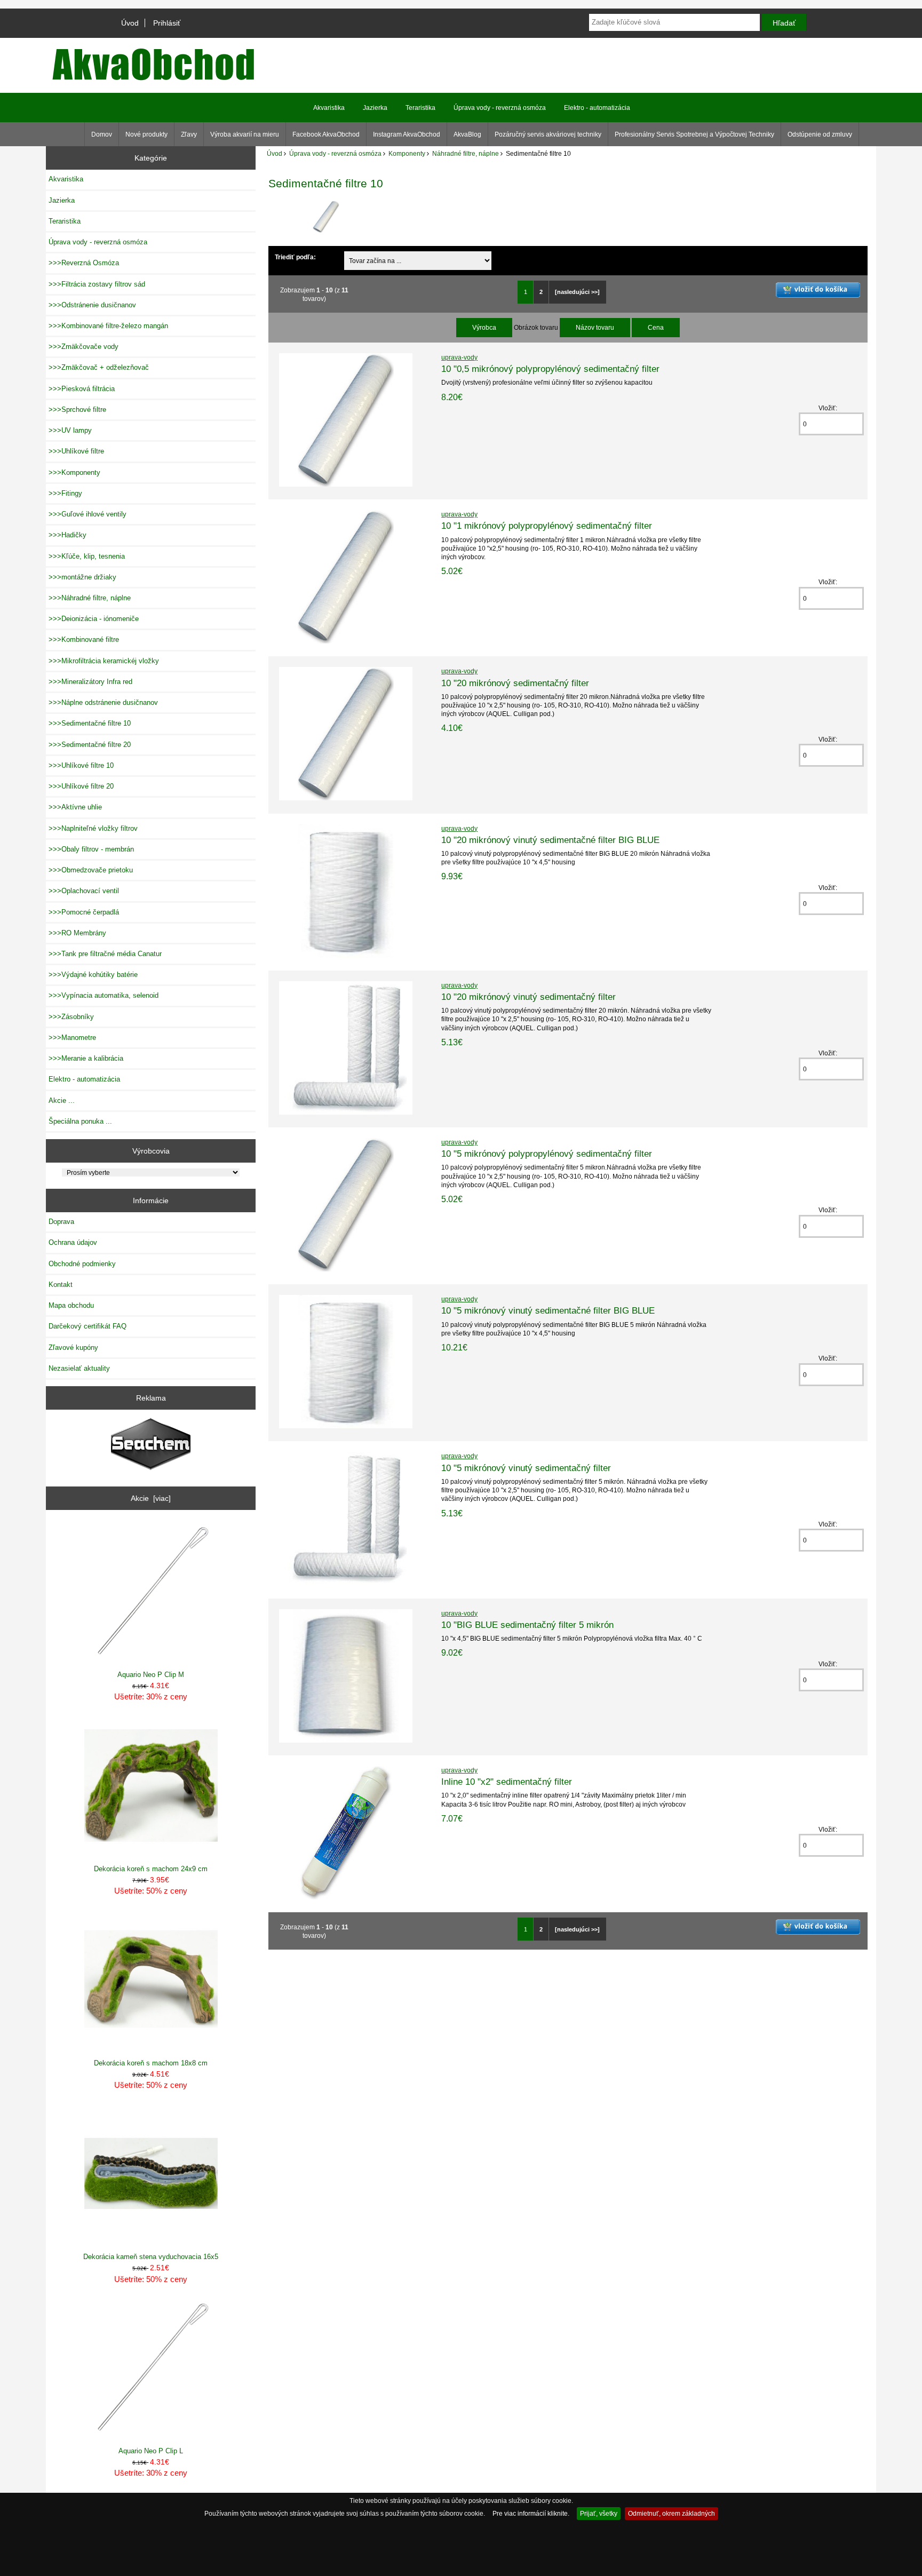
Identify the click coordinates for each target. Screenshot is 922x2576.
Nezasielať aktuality (79, 1368)
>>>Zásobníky (71, 1017)
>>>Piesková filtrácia (82, 389)
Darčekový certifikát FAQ (88, 1326)
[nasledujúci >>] (577, 292)
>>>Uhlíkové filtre (76, 451)
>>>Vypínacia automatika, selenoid (104, 995)
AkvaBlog (467, 134)
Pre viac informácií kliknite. (531, 2513)
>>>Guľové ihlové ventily (88, 514)
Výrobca (484, 327)
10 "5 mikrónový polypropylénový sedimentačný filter (547, 1154)
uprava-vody (459, 357)
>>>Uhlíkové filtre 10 (81, 765)
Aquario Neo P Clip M (151, 1675)
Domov (102, 134)
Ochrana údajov (73, 1242)
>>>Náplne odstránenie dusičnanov (103, 702)
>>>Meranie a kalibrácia (86, 1058)
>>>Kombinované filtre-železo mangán (108, 326)
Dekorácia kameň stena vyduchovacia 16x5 (151, 2257)
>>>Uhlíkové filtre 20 (81, 786)
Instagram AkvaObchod (407, 134)
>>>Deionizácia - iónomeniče (94, 619)
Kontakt (61, 1285)
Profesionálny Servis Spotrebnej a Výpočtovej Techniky (694, 134)
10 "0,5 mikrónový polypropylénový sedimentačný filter (550, 369)
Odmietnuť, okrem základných (671, 2513)
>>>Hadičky (67, 535)
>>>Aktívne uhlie (75, 807)
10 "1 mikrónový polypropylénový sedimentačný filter (547, 526)
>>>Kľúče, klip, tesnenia (87, 556)
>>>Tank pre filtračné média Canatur (105, 954)
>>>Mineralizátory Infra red (90, 682)
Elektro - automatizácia (597, 108)
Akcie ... (62, 1100)
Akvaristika (329, 108)
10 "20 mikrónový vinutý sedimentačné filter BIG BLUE (550, 840)
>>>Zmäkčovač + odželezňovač (99, 367)
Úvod (130, 23)
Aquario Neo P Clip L (151, 2451)
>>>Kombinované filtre (84, 639)
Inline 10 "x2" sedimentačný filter (507, 1782)
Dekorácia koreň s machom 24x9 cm (151, 1869)
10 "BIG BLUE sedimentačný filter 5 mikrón (527, 1625)
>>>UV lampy (70, 430)
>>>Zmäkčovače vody (84, 347)
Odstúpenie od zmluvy (820, 134)
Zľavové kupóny (73, 1347)
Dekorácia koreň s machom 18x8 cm (151, 2063)
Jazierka (375, 108)
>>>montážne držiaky (82, 577)
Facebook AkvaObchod (326, 134)
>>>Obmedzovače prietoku (91, 870)
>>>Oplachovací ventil (84, 891)
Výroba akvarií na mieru (245, 134)
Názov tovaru (595, 327)
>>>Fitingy (65, 493)
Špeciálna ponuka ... (80, 1121)
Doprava (61, 1222)
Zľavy (189, 134)
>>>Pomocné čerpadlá (84, 912)
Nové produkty (146, 134)
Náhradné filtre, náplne (466, 153)
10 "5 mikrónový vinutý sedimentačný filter (526, 1468)
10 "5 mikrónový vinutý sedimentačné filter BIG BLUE (548, 1310)
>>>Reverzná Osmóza (84, 263)
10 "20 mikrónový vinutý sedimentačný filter (528, 997)
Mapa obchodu (71, 1305)
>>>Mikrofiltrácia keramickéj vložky (104, 661)
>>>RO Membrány (77, 933)
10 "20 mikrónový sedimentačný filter (515, 683)
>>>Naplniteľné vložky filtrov (93, 828)
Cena (656, 327)
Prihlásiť (167, 23)
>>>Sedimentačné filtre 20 (90, 745)
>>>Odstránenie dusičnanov (92, 305)
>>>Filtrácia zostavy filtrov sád (97, 284)
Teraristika (420, 108)
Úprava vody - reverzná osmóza (335, 153)
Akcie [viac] (151, 1498)
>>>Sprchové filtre (77, 410)
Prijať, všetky (599, 2513)
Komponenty (407, 153)
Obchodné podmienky (82, 1264)
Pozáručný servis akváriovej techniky (548, 134)
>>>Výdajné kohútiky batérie (93, 975)
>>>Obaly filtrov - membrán (91, 849)
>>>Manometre (72, 1037)
